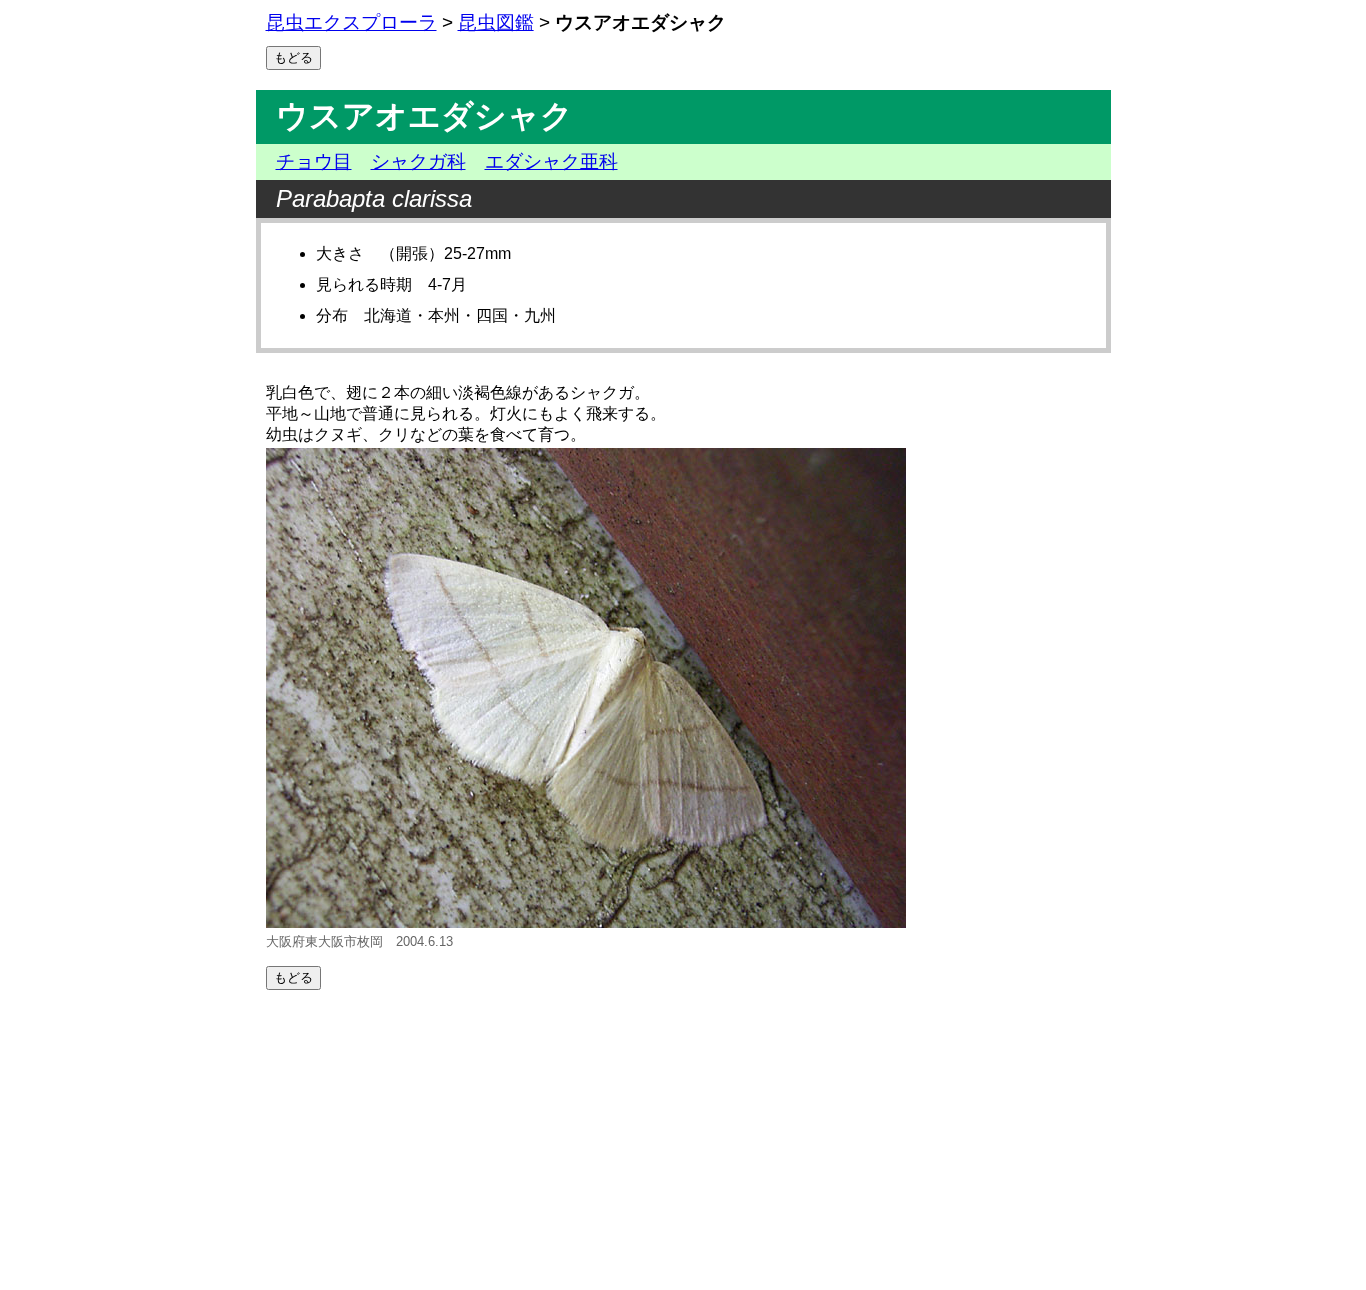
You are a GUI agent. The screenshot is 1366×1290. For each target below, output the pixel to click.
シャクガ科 (418, 161)
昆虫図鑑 (496, 22)
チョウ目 (314, 161)
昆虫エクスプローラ (351, 22)
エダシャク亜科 (551, 161)
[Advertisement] (683, 1140)
